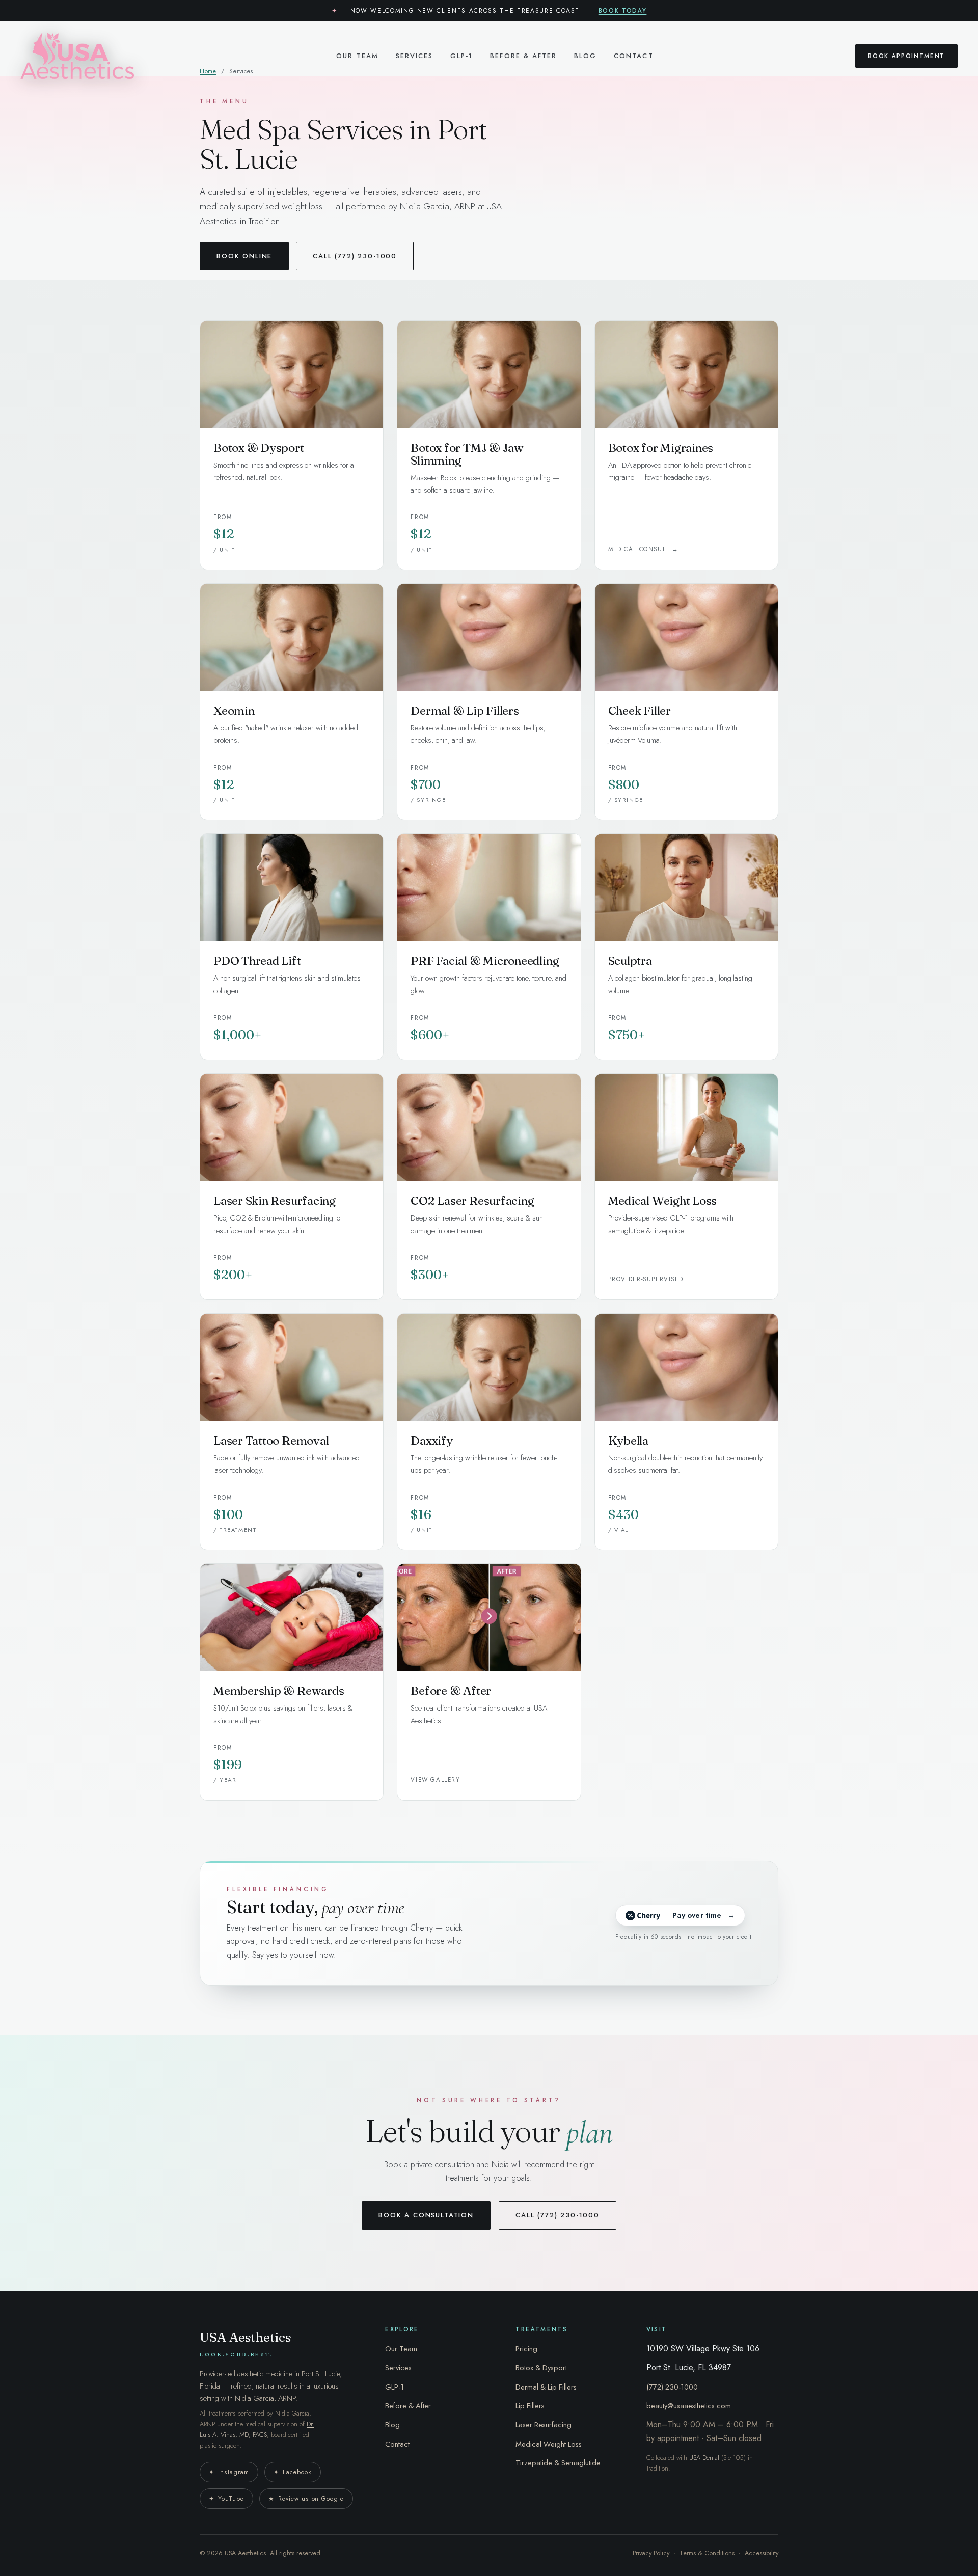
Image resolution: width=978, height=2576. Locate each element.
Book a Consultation (426, 2215)
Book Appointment (906, 56)
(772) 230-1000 (672, 2387)
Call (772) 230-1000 (355, 256)
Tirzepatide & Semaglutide (558, 2463)
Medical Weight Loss (549, 2444)
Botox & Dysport (541, 2368)
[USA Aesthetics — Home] (77, 56)
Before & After (523, 56)
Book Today (623, 10)
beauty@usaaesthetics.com (689, 2406)
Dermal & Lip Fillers (546, 2387)
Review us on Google (306, 2499)
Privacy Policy (651, 2553)
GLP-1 (461, 56)
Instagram (229, 2472)
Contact (633, 56)
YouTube (226, 2499)
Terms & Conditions (707, 2553)
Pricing (526, 2349)
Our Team (357, 56)
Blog (585, 56)
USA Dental (704, 2458)
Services (414, 56)
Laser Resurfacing (544, 2425)
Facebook (293, 2472)
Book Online (244, 256)
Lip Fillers (530, 2406)
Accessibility (762, 2553)
